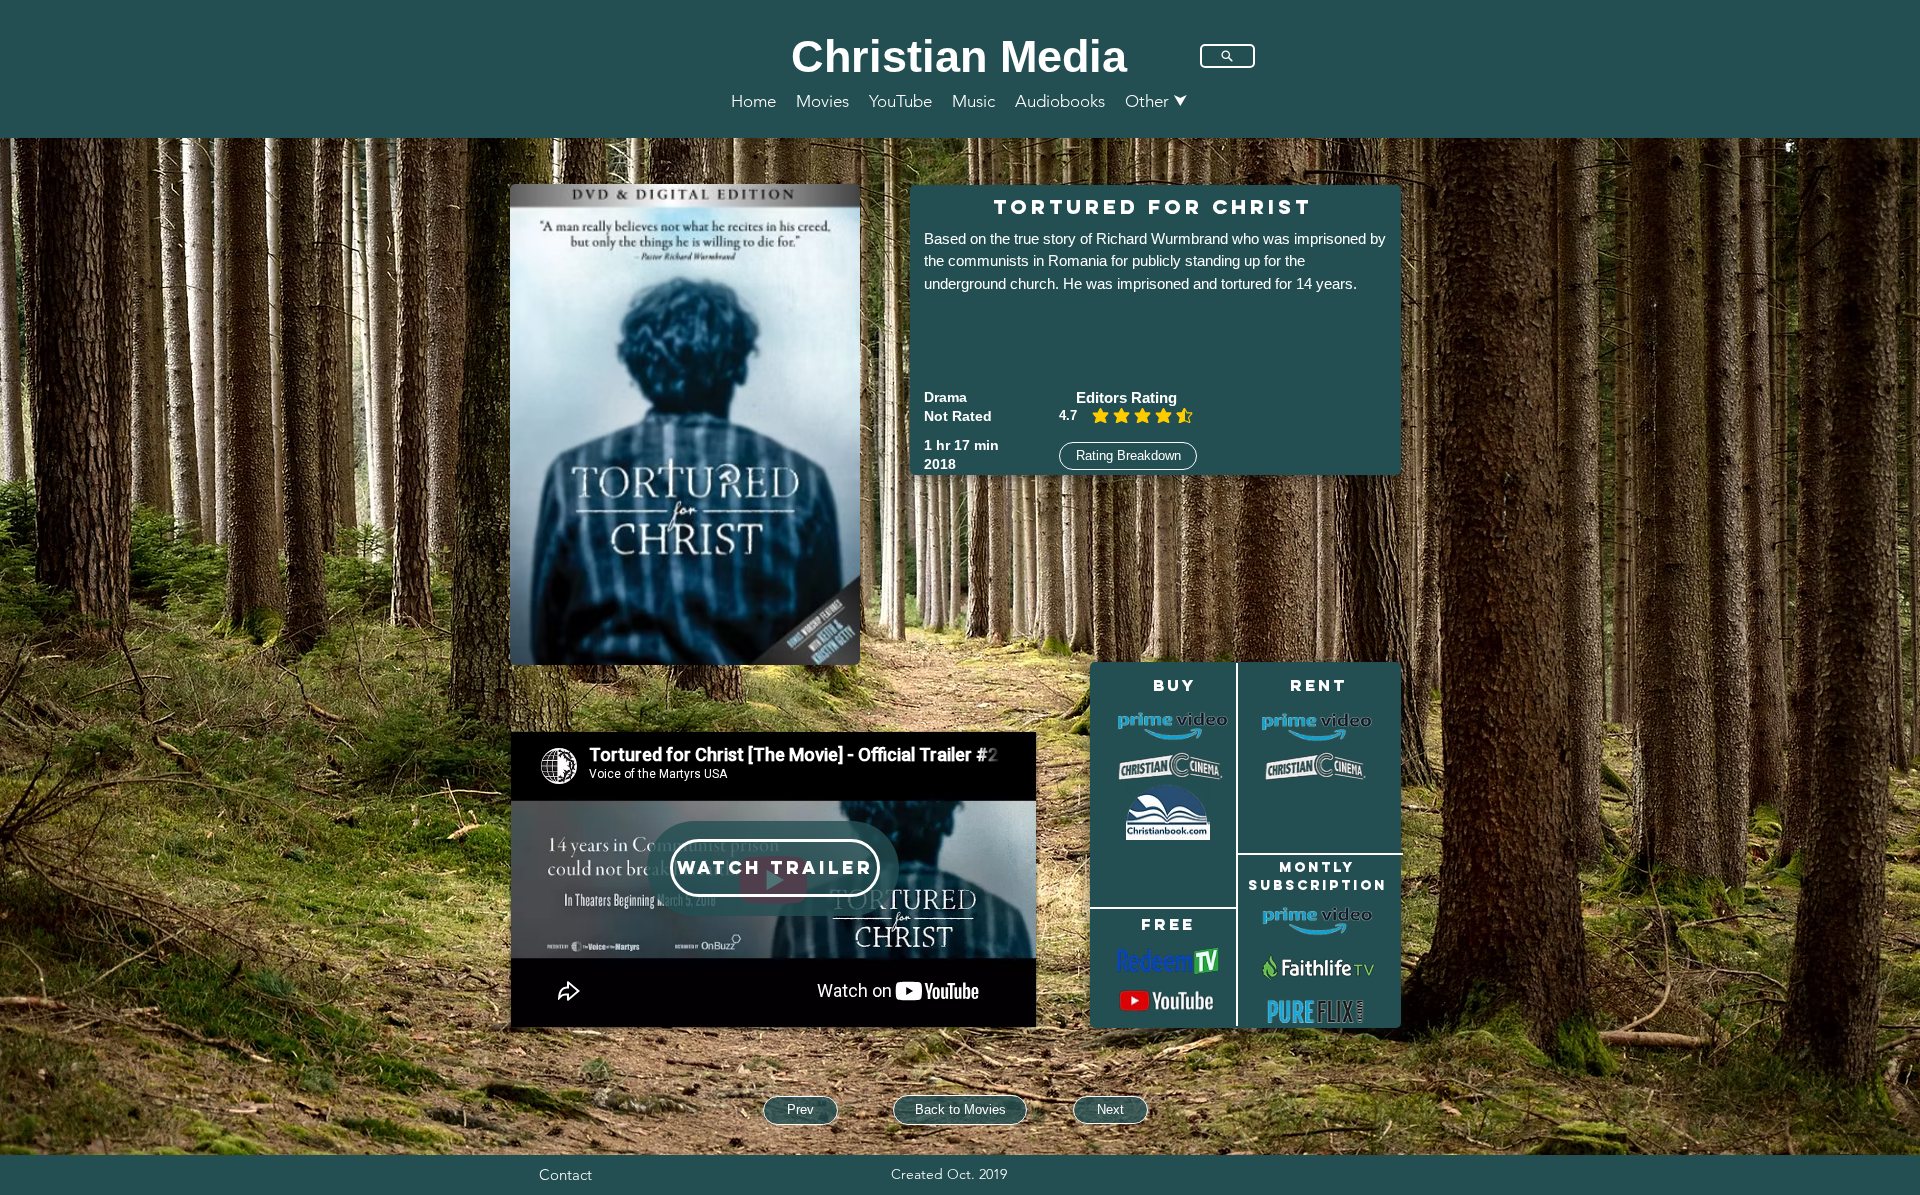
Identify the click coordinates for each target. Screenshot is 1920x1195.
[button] (1156, 101)
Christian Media (959, 56)
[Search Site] (1227, 56)
